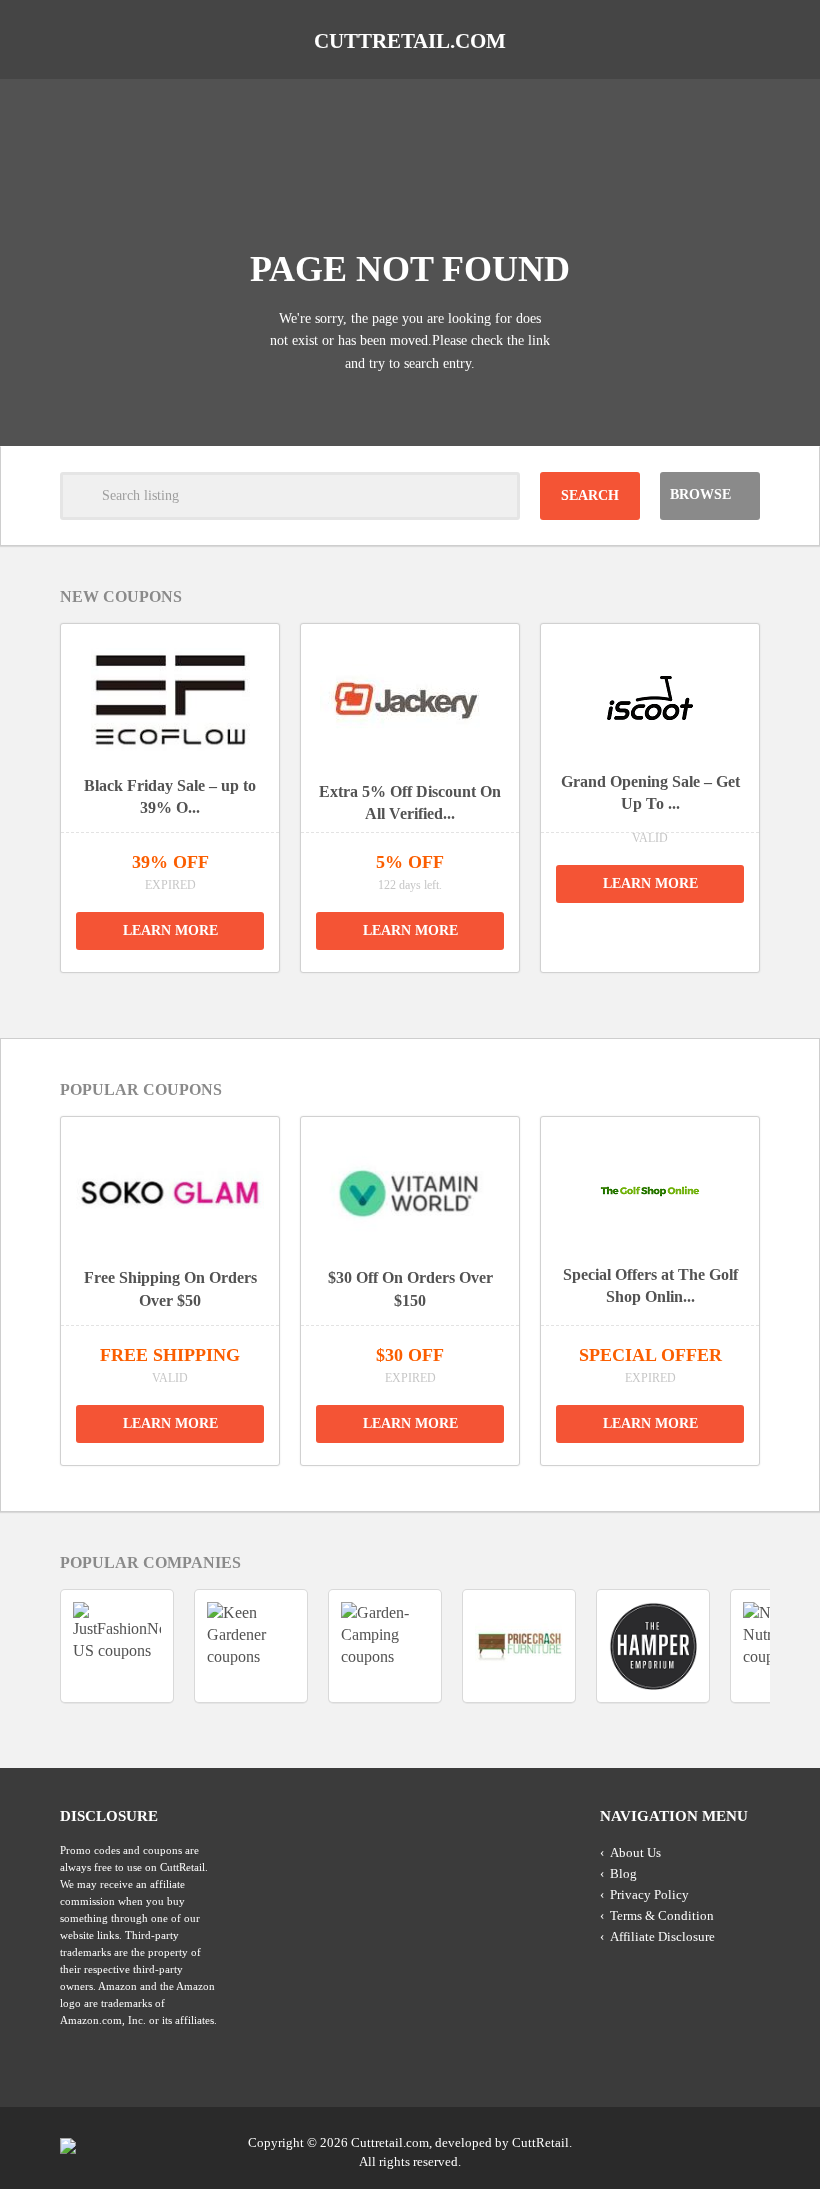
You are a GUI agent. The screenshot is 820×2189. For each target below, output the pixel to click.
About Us (635, 1852)
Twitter (667, 2141)
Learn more (170, 930)
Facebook (743, 2141)
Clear (496, 496)
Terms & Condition (662, 1915)
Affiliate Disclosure (662, 1936)
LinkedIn (705, 2141)
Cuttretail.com (410, 41)
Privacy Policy (649, 1894)
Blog (623, 1873)
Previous (387, 997)
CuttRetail (540, 2142)
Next (433, 997)
